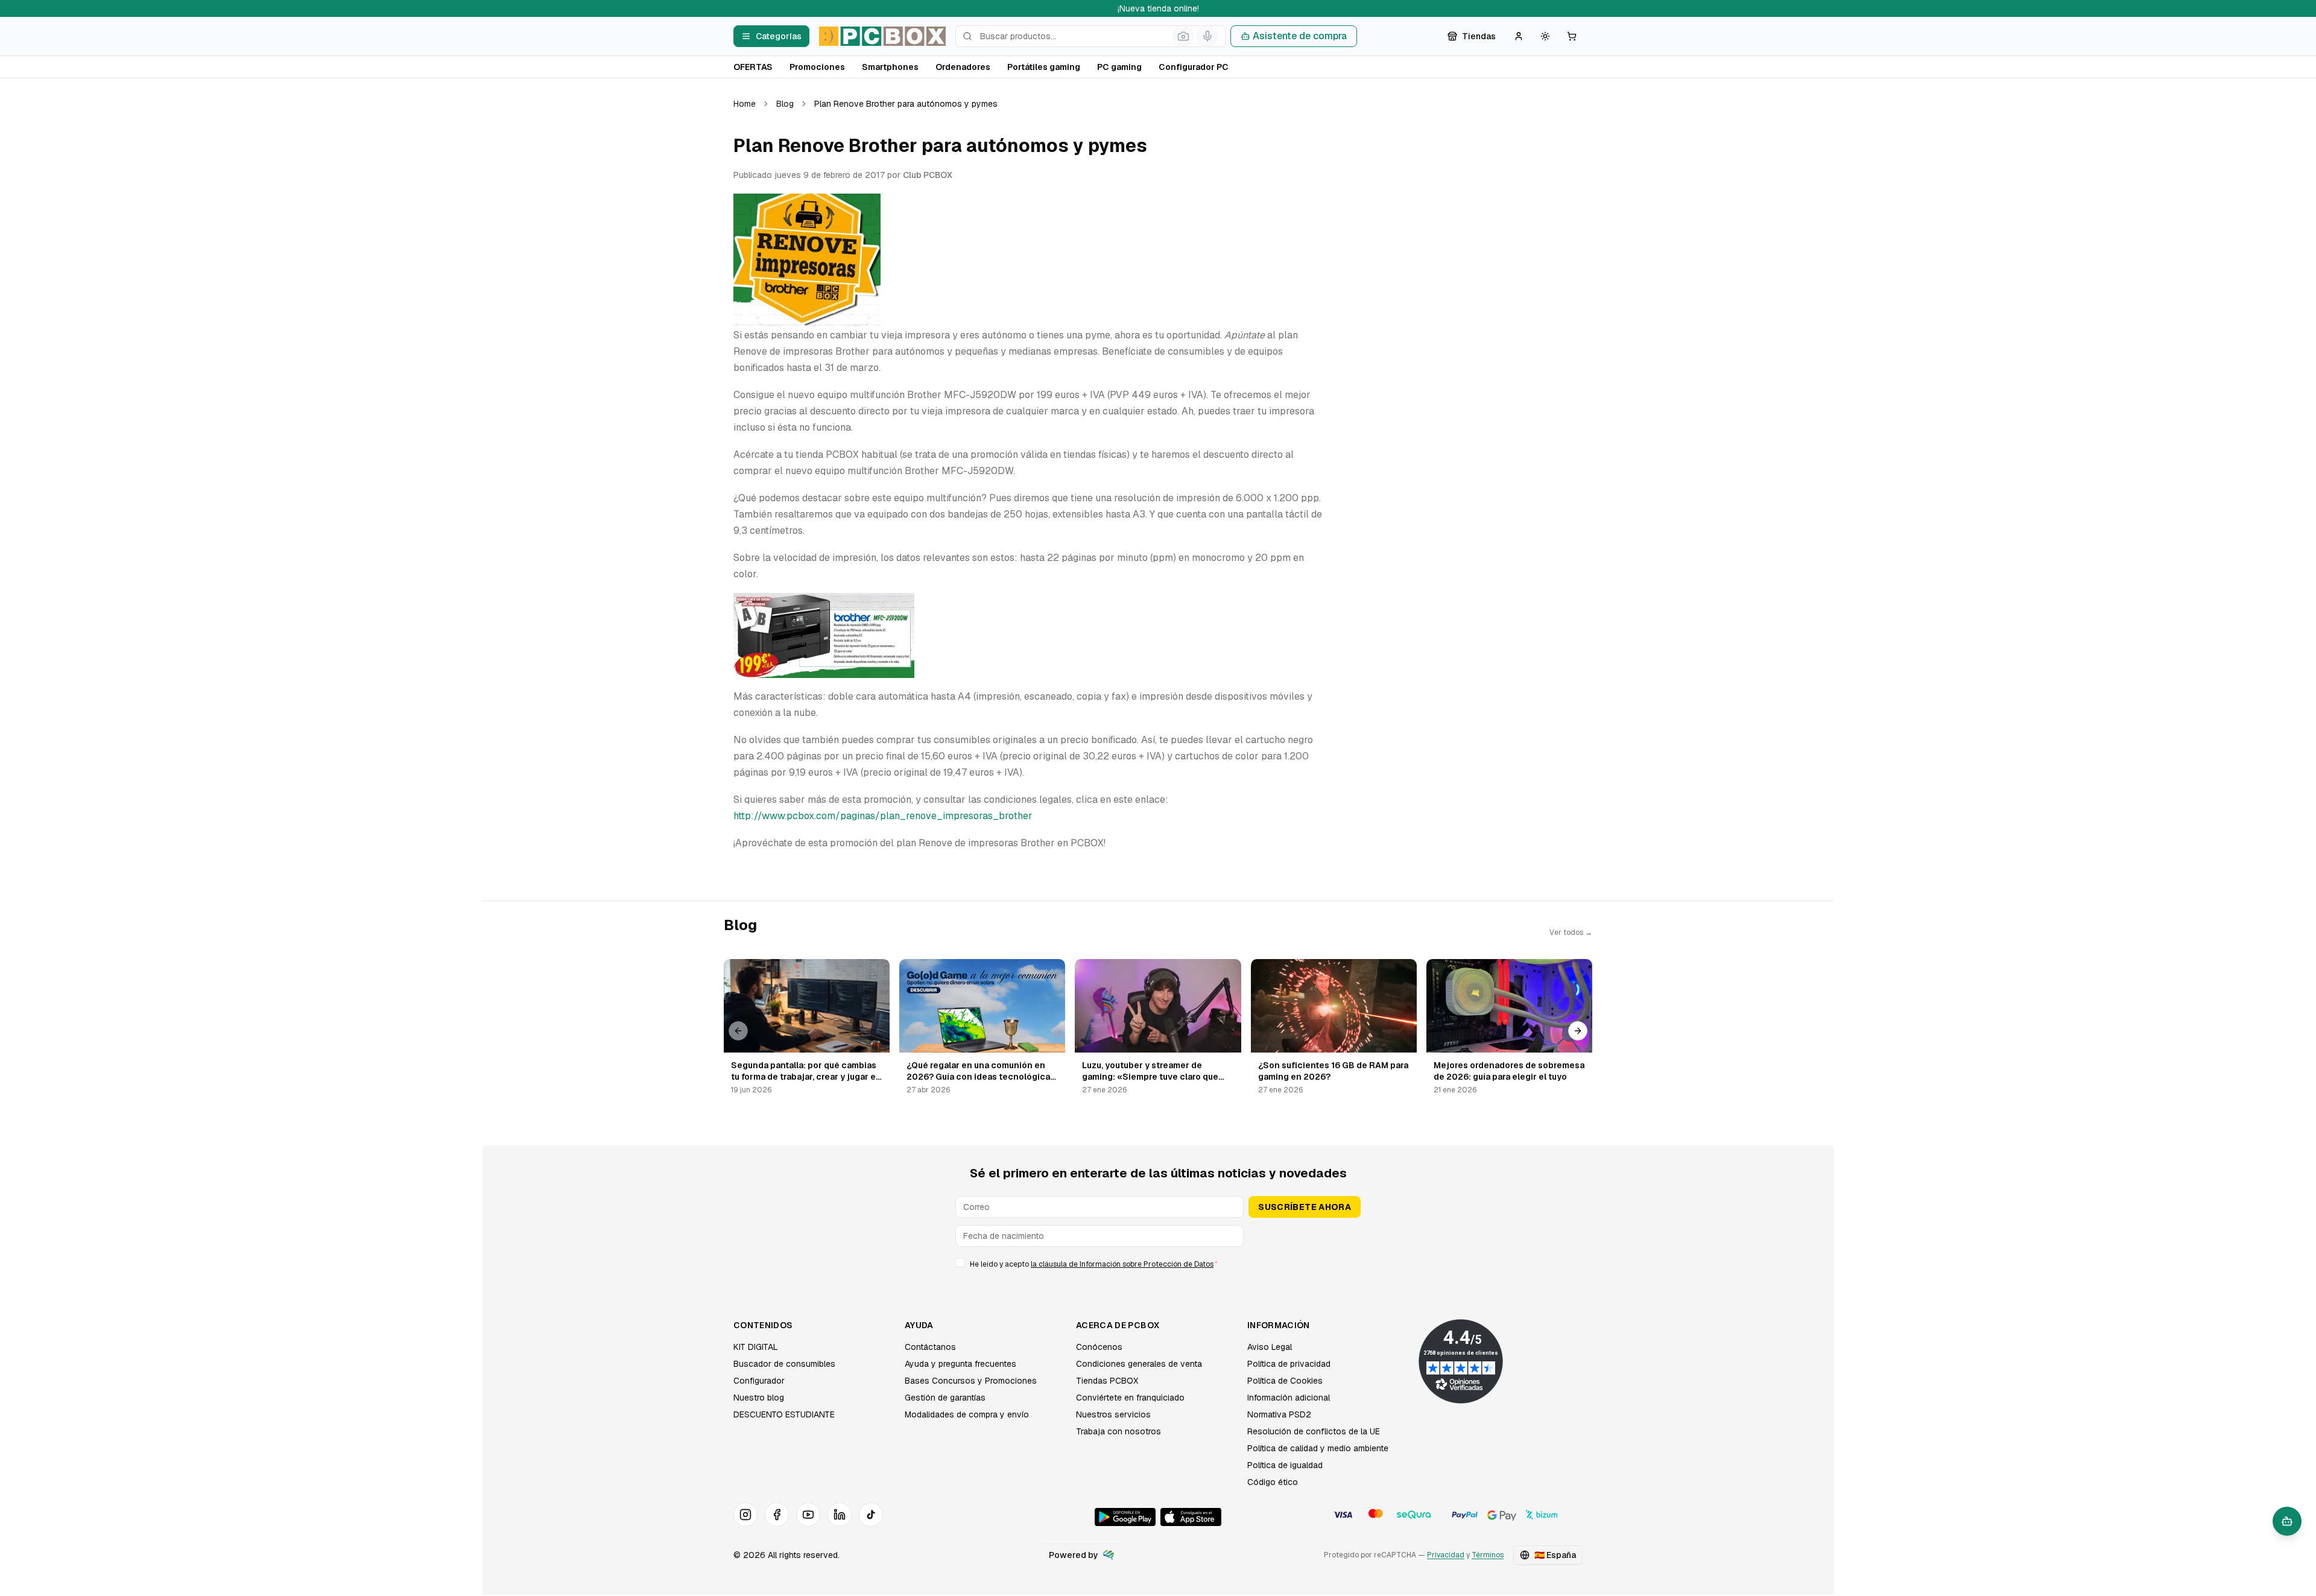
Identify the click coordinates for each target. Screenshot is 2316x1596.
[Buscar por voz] (1207, 36)
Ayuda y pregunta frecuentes (960, 1364)
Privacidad (1446, 1555)
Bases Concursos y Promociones (971, 1381)
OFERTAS (753, 67)
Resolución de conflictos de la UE (1314, 1431)
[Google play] (1125, 1517)
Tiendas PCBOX (1107, 1381)
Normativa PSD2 (1279, 1414)
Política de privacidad (1289, 1364)
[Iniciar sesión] (1519, 36)
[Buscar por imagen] (1183, 36)
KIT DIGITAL (756, 1347)
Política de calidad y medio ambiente (1318, 1448)
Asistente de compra (1300, 36)
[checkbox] (960, 1262)
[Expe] (1109, 1555)
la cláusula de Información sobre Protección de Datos (1122, 1264)
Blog (785, 104)
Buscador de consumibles (784, 1364)
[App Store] (1191, 1517)
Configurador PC (1194, 67)
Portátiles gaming (1044, 67)
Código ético (1273, 1482)
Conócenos (1099, 1347)
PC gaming (1119, 67)
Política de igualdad (1285, 1465)
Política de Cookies (1285, 1381)
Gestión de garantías (945, 1398)
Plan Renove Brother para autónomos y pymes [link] (906, 104)
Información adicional (1289, 1398)
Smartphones (890, 67)
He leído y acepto (1094, 1264)
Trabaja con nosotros (1118, 1431)
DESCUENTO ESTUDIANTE (784, 1414)
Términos (1488, 1555)
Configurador (759, 1381)
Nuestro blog (759, 1398)
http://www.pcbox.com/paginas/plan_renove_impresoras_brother (883, 816)
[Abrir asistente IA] (2287, 1521)
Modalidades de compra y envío (967, 1414)
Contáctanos (930, 1347)
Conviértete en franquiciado (1130, 1398)
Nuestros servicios (1113, 1414)
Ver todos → (1571, 933)
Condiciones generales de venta (1139, 1364)
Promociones (817, 67)
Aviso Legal (1270, 1347)
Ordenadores (963, 67)
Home (745, 104)
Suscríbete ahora (1305, 1207)
